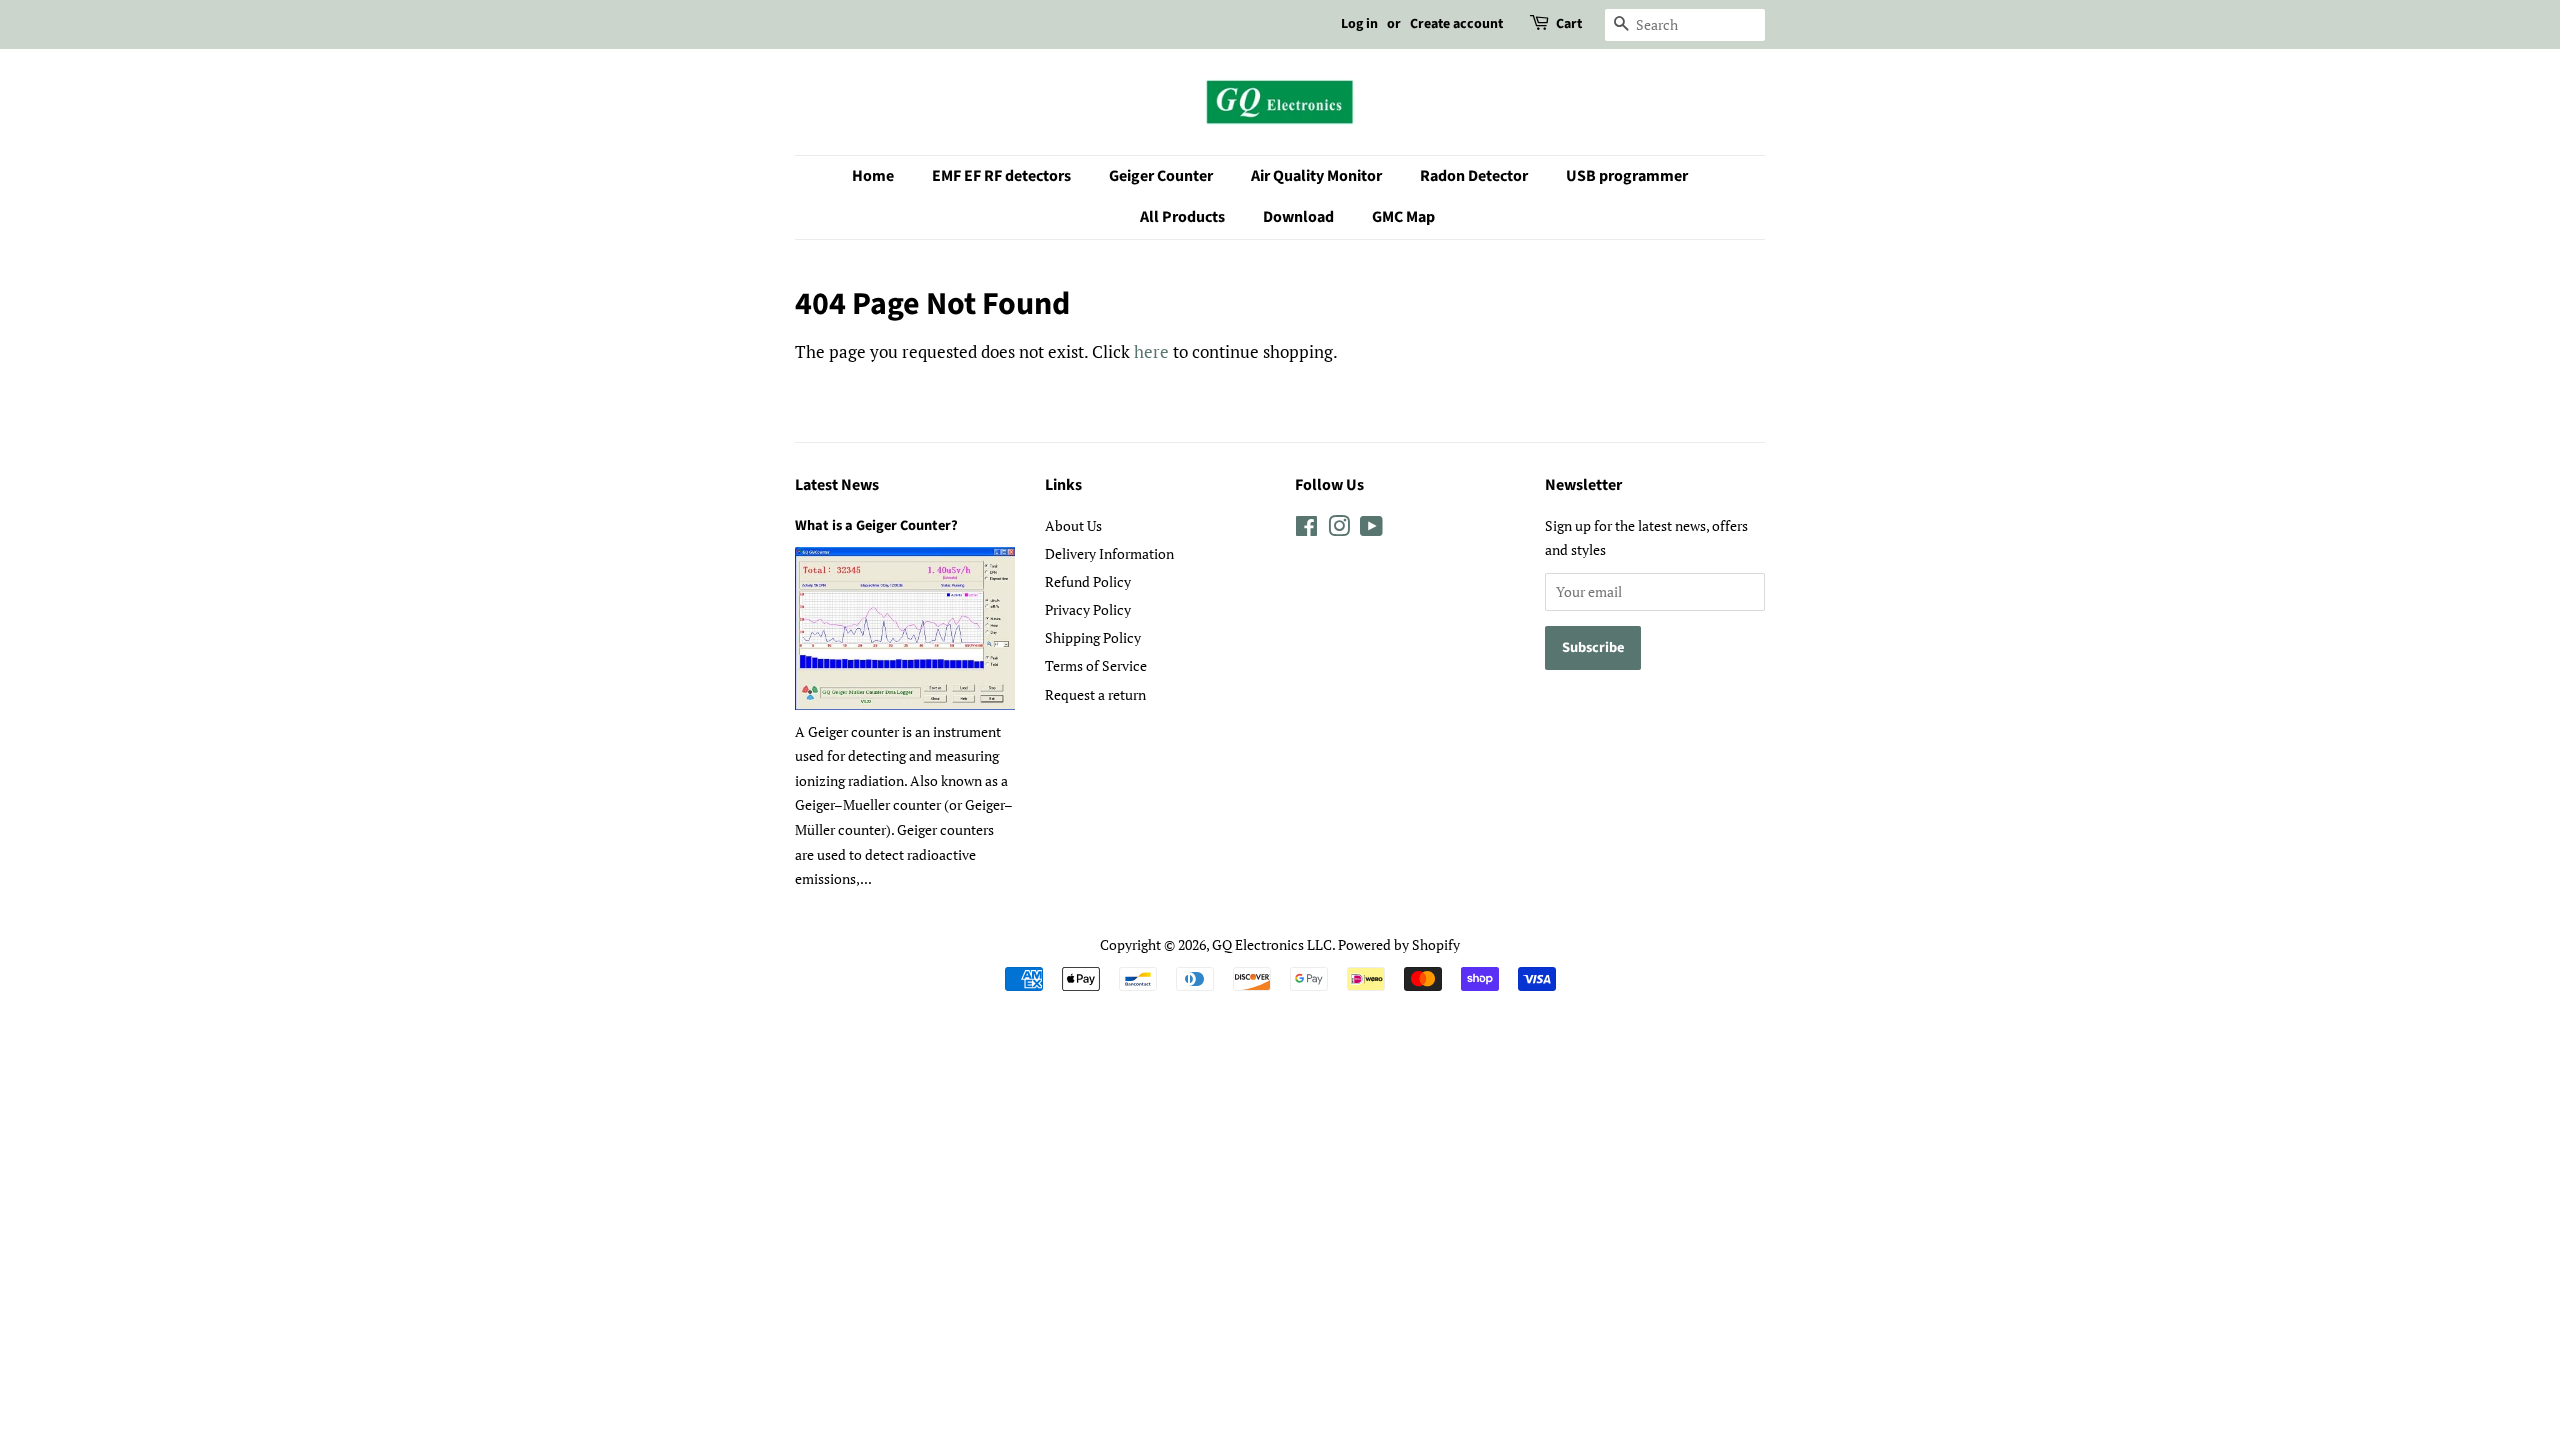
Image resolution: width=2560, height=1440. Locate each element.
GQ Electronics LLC (1272, 944)
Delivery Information (1109, 553)
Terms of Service (1096, 665)
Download (1298, 217)
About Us (1073, 525)
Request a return (1095, 694)
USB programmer (1627, 176)
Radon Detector (1474, 176)
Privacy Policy (1088, 609)
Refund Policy (1088, 581)
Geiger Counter (1161, 176)
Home (873, 176)
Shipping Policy (1093, 637)
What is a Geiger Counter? (876, 525)
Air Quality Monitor (1316, 176)
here (1151, 351)
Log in (1359, 24)
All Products (1182, 217)
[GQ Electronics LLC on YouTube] (1371, 529)
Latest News (837, 485)
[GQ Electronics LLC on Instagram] (1339, 529)
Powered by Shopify (1399, 944)
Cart (1569, 24)
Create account (1456, 24)
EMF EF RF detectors (1001, 176)
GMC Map (1403, 217)
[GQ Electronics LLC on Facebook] (1306, 529)
